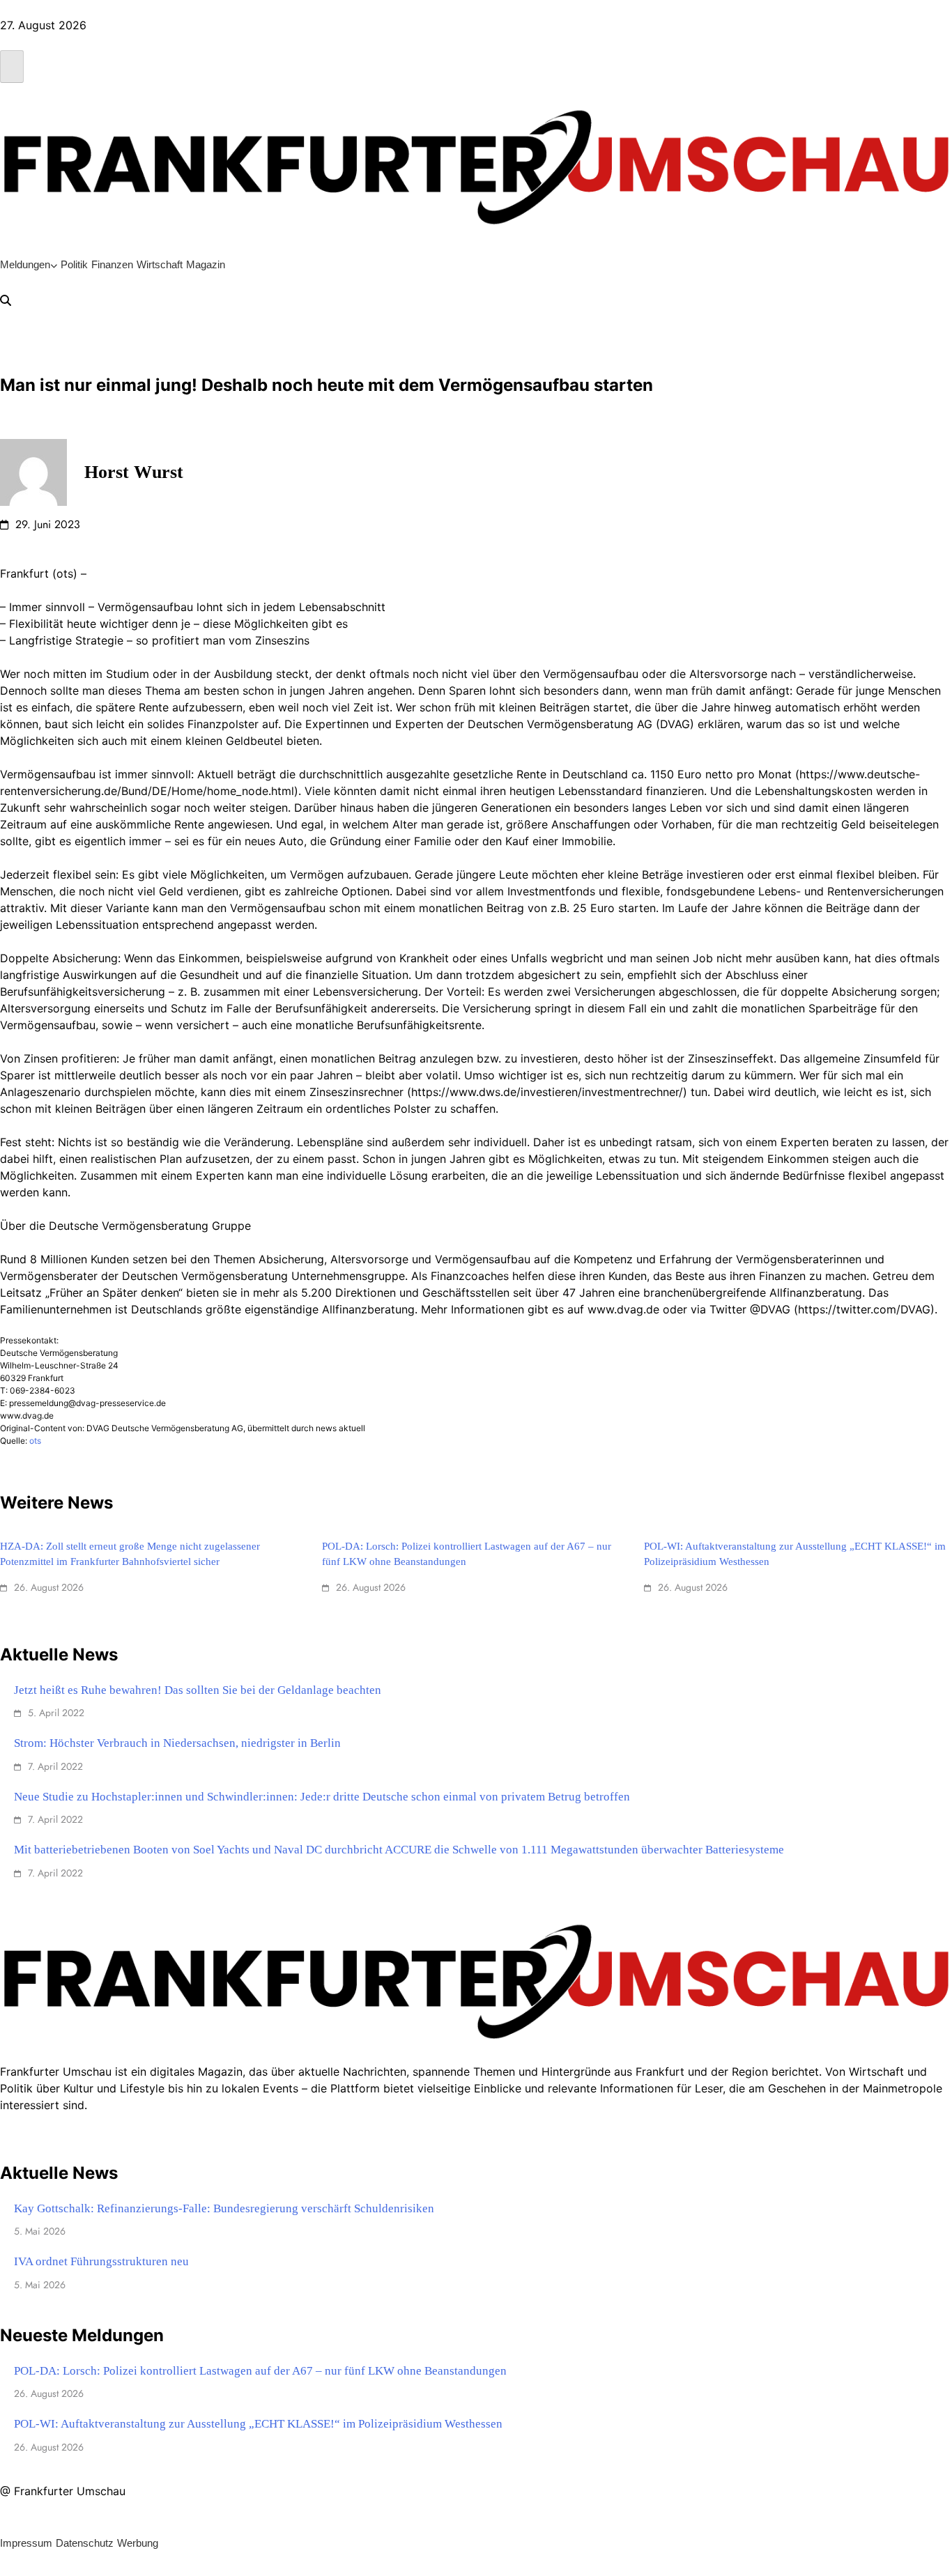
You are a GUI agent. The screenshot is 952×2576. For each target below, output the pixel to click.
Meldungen (25, 264)
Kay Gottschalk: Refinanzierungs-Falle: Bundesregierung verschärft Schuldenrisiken (224, 2208)
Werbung (138, 2543)
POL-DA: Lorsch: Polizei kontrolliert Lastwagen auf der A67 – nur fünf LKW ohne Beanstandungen (260, 2371)
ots (35, 1441)
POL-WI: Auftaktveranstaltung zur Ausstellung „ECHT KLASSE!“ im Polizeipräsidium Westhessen (258, 2424)
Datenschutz (85, 2543)
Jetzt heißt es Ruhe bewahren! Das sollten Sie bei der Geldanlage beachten (198, 1690)
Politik (74, 264)
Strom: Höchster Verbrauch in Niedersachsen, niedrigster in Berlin (177, 1743)
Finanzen (112, 264)
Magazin (206, 264)
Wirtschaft (160, 264)
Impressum (26, 2543)
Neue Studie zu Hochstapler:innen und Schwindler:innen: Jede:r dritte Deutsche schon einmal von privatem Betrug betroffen (322, 1797)
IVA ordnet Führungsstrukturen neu (101, 2261)
